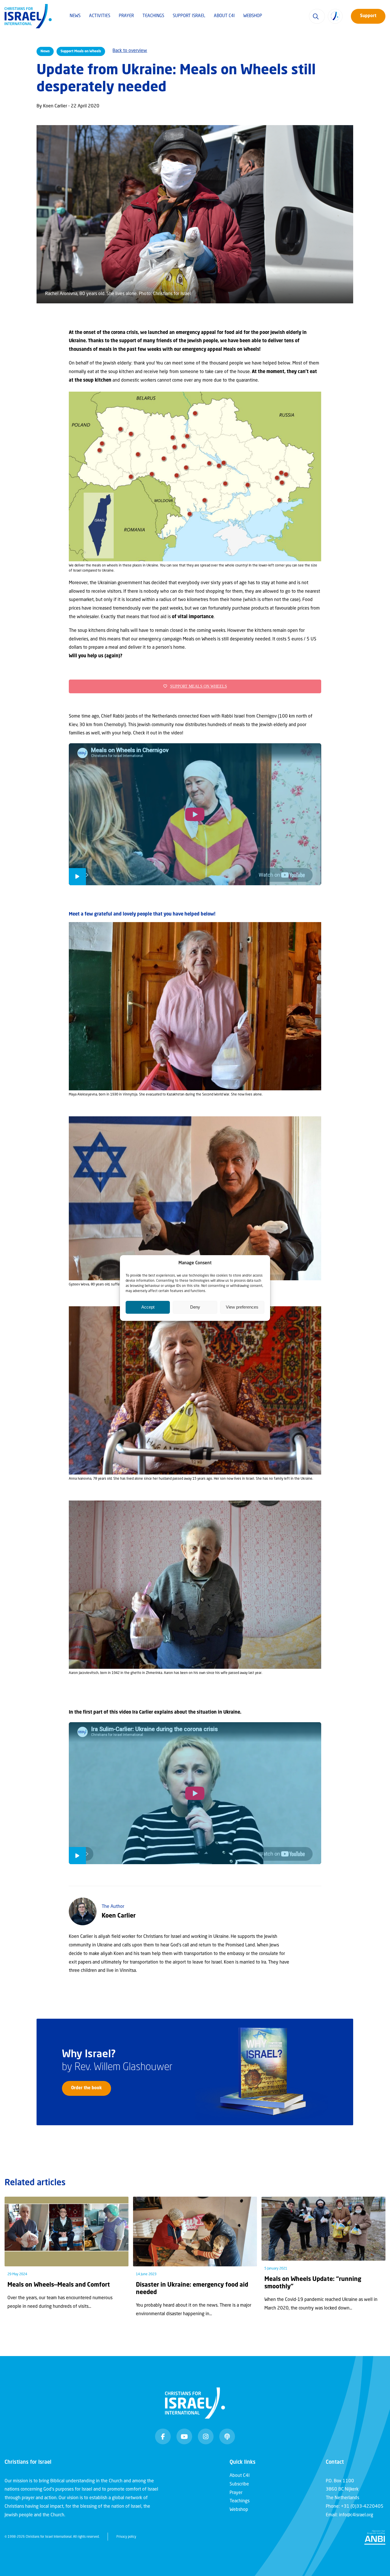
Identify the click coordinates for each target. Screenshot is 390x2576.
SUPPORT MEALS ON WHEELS (199, 686)
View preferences (242, 1307)
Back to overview (130, 51)
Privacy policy (126, 2537)
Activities (100, 16)
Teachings (153, 16)
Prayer (126, 16)
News (75, 16)
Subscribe (239, 2484)
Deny (195, 1307)
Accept (148, 1307)
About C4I (224, 16)
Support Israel (189, 16)
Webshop (253, 16)
